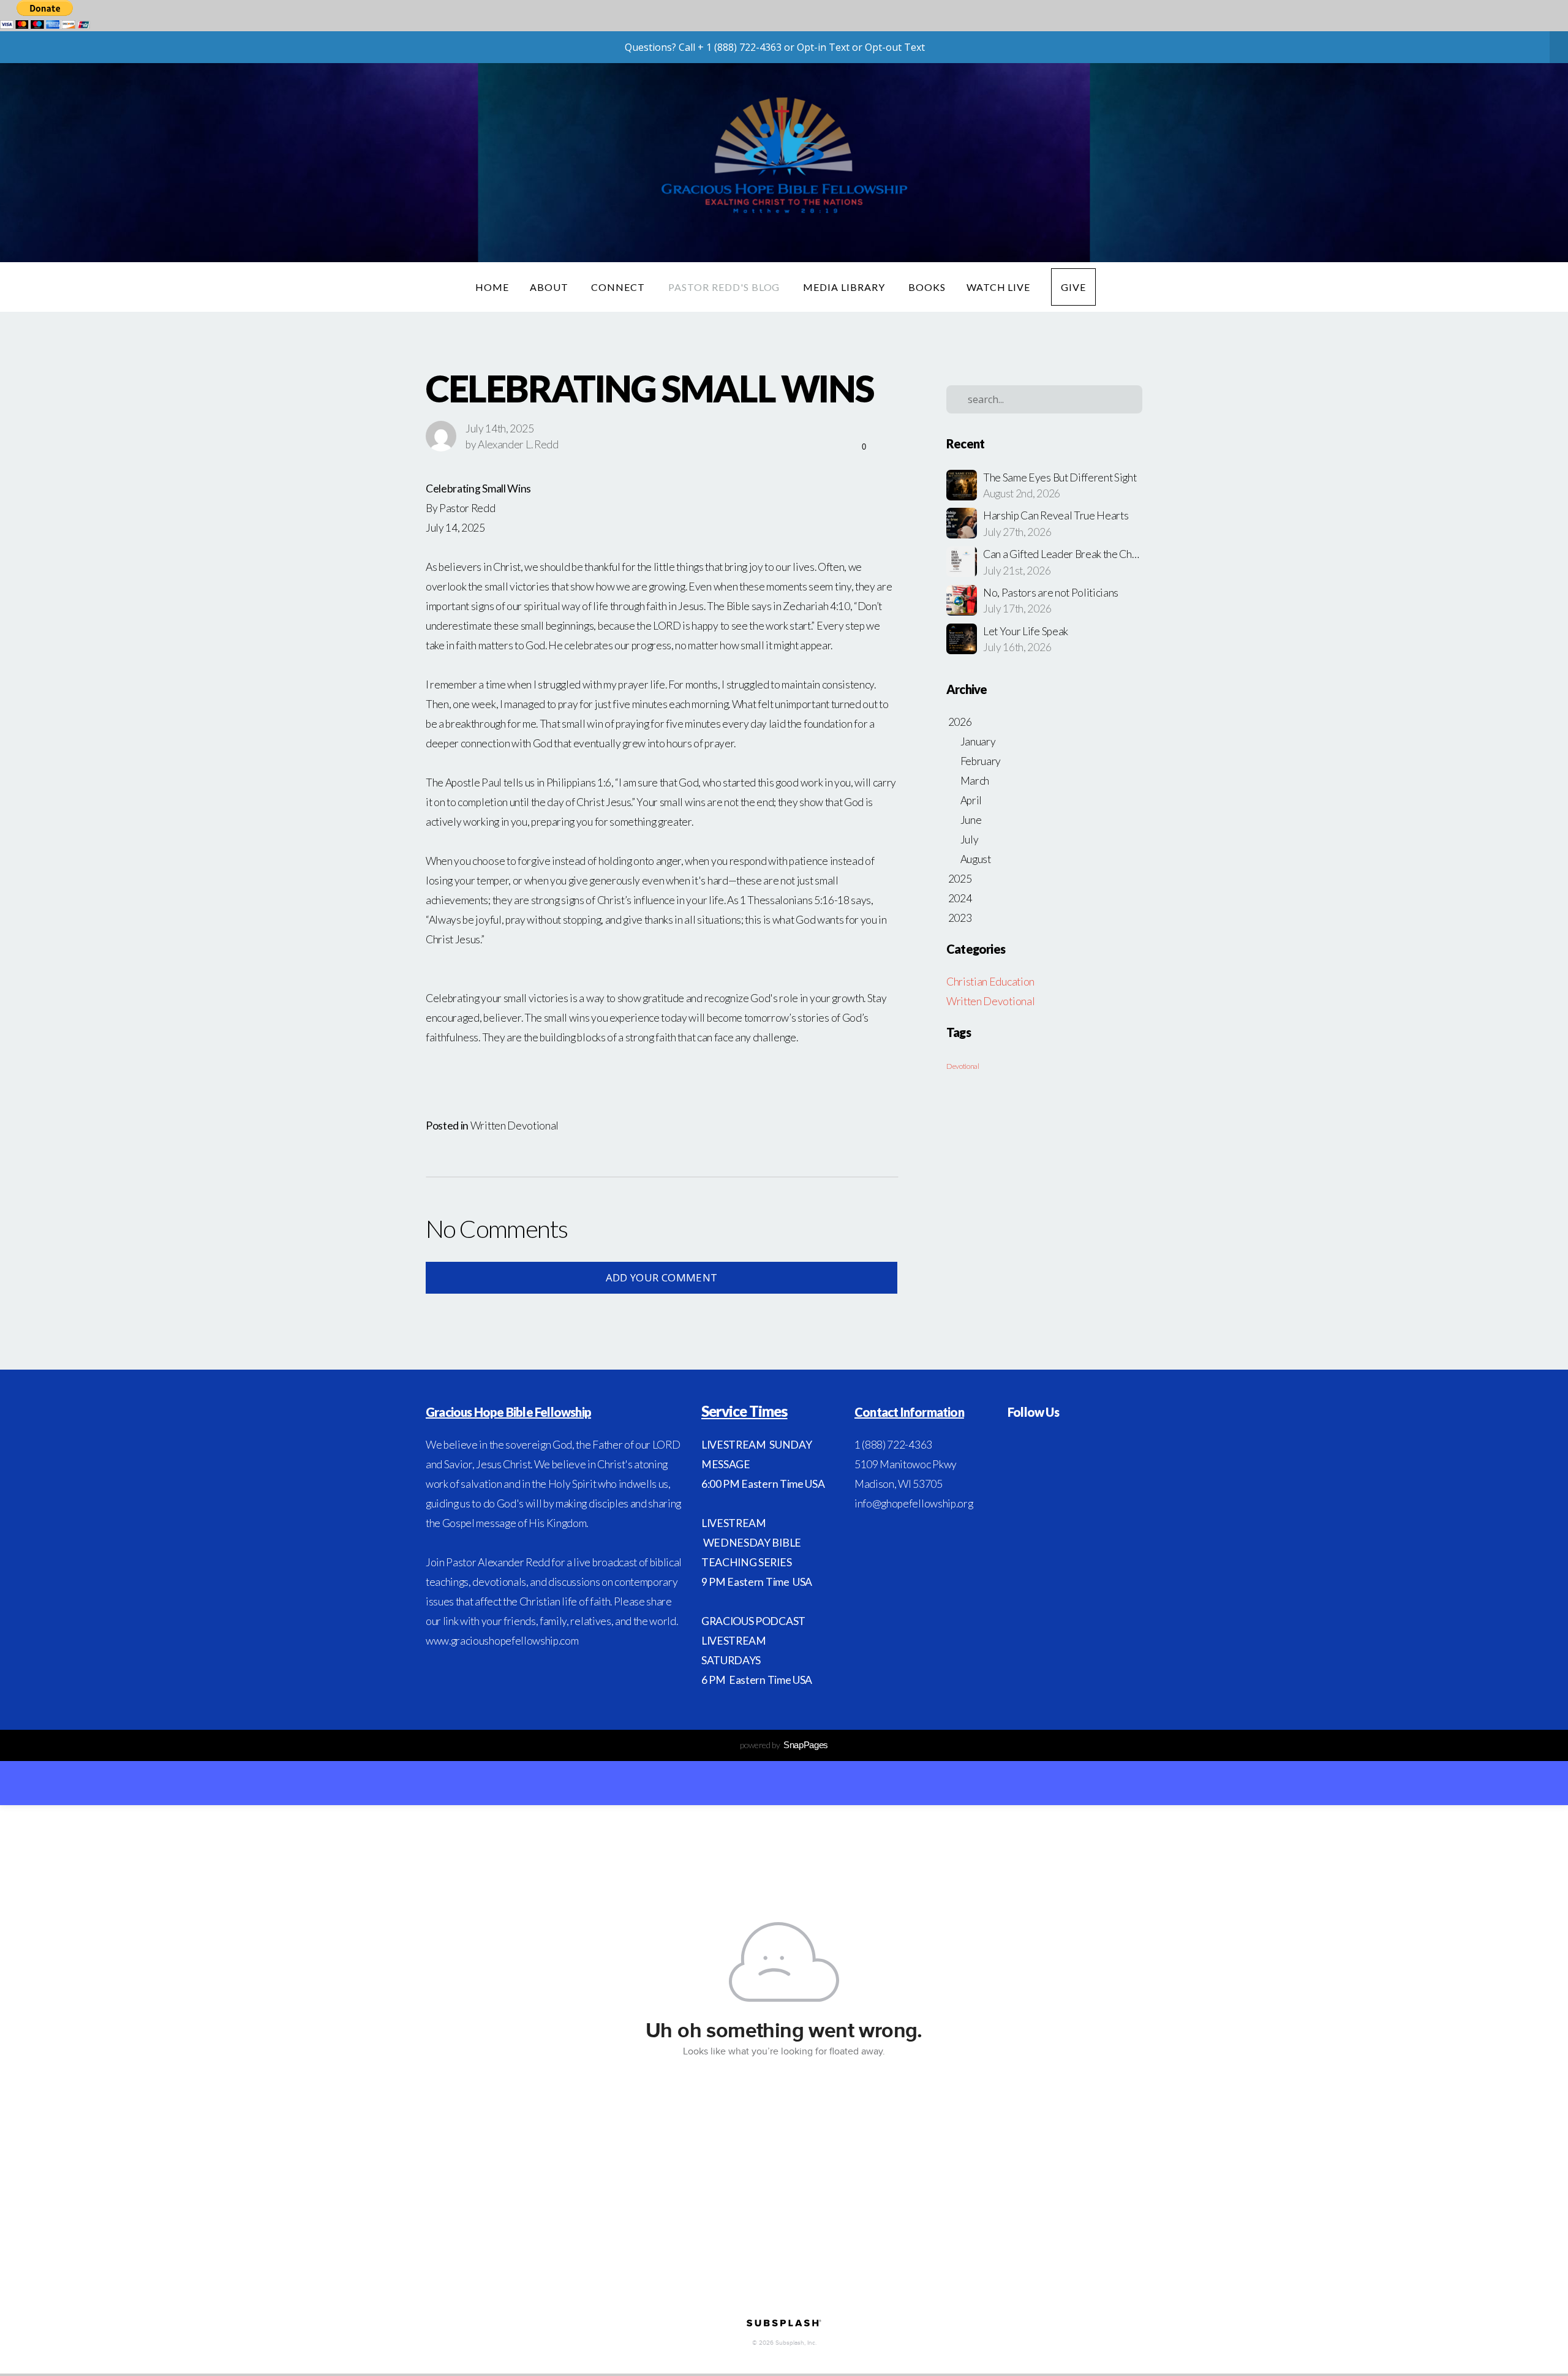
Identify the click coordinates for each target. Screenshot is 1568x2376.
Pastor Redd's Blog (725, 287)
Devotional (963, 1066)
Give (1073, 287)
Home (492, 287)
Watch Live (999, 287)
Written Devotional (514, 1126)
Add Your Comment (661, 1277)
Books (927, 287)
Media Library (845, 287)
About (550, 287)
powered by (784, 1745)
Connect (619, 287)
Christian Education (990, 982)
